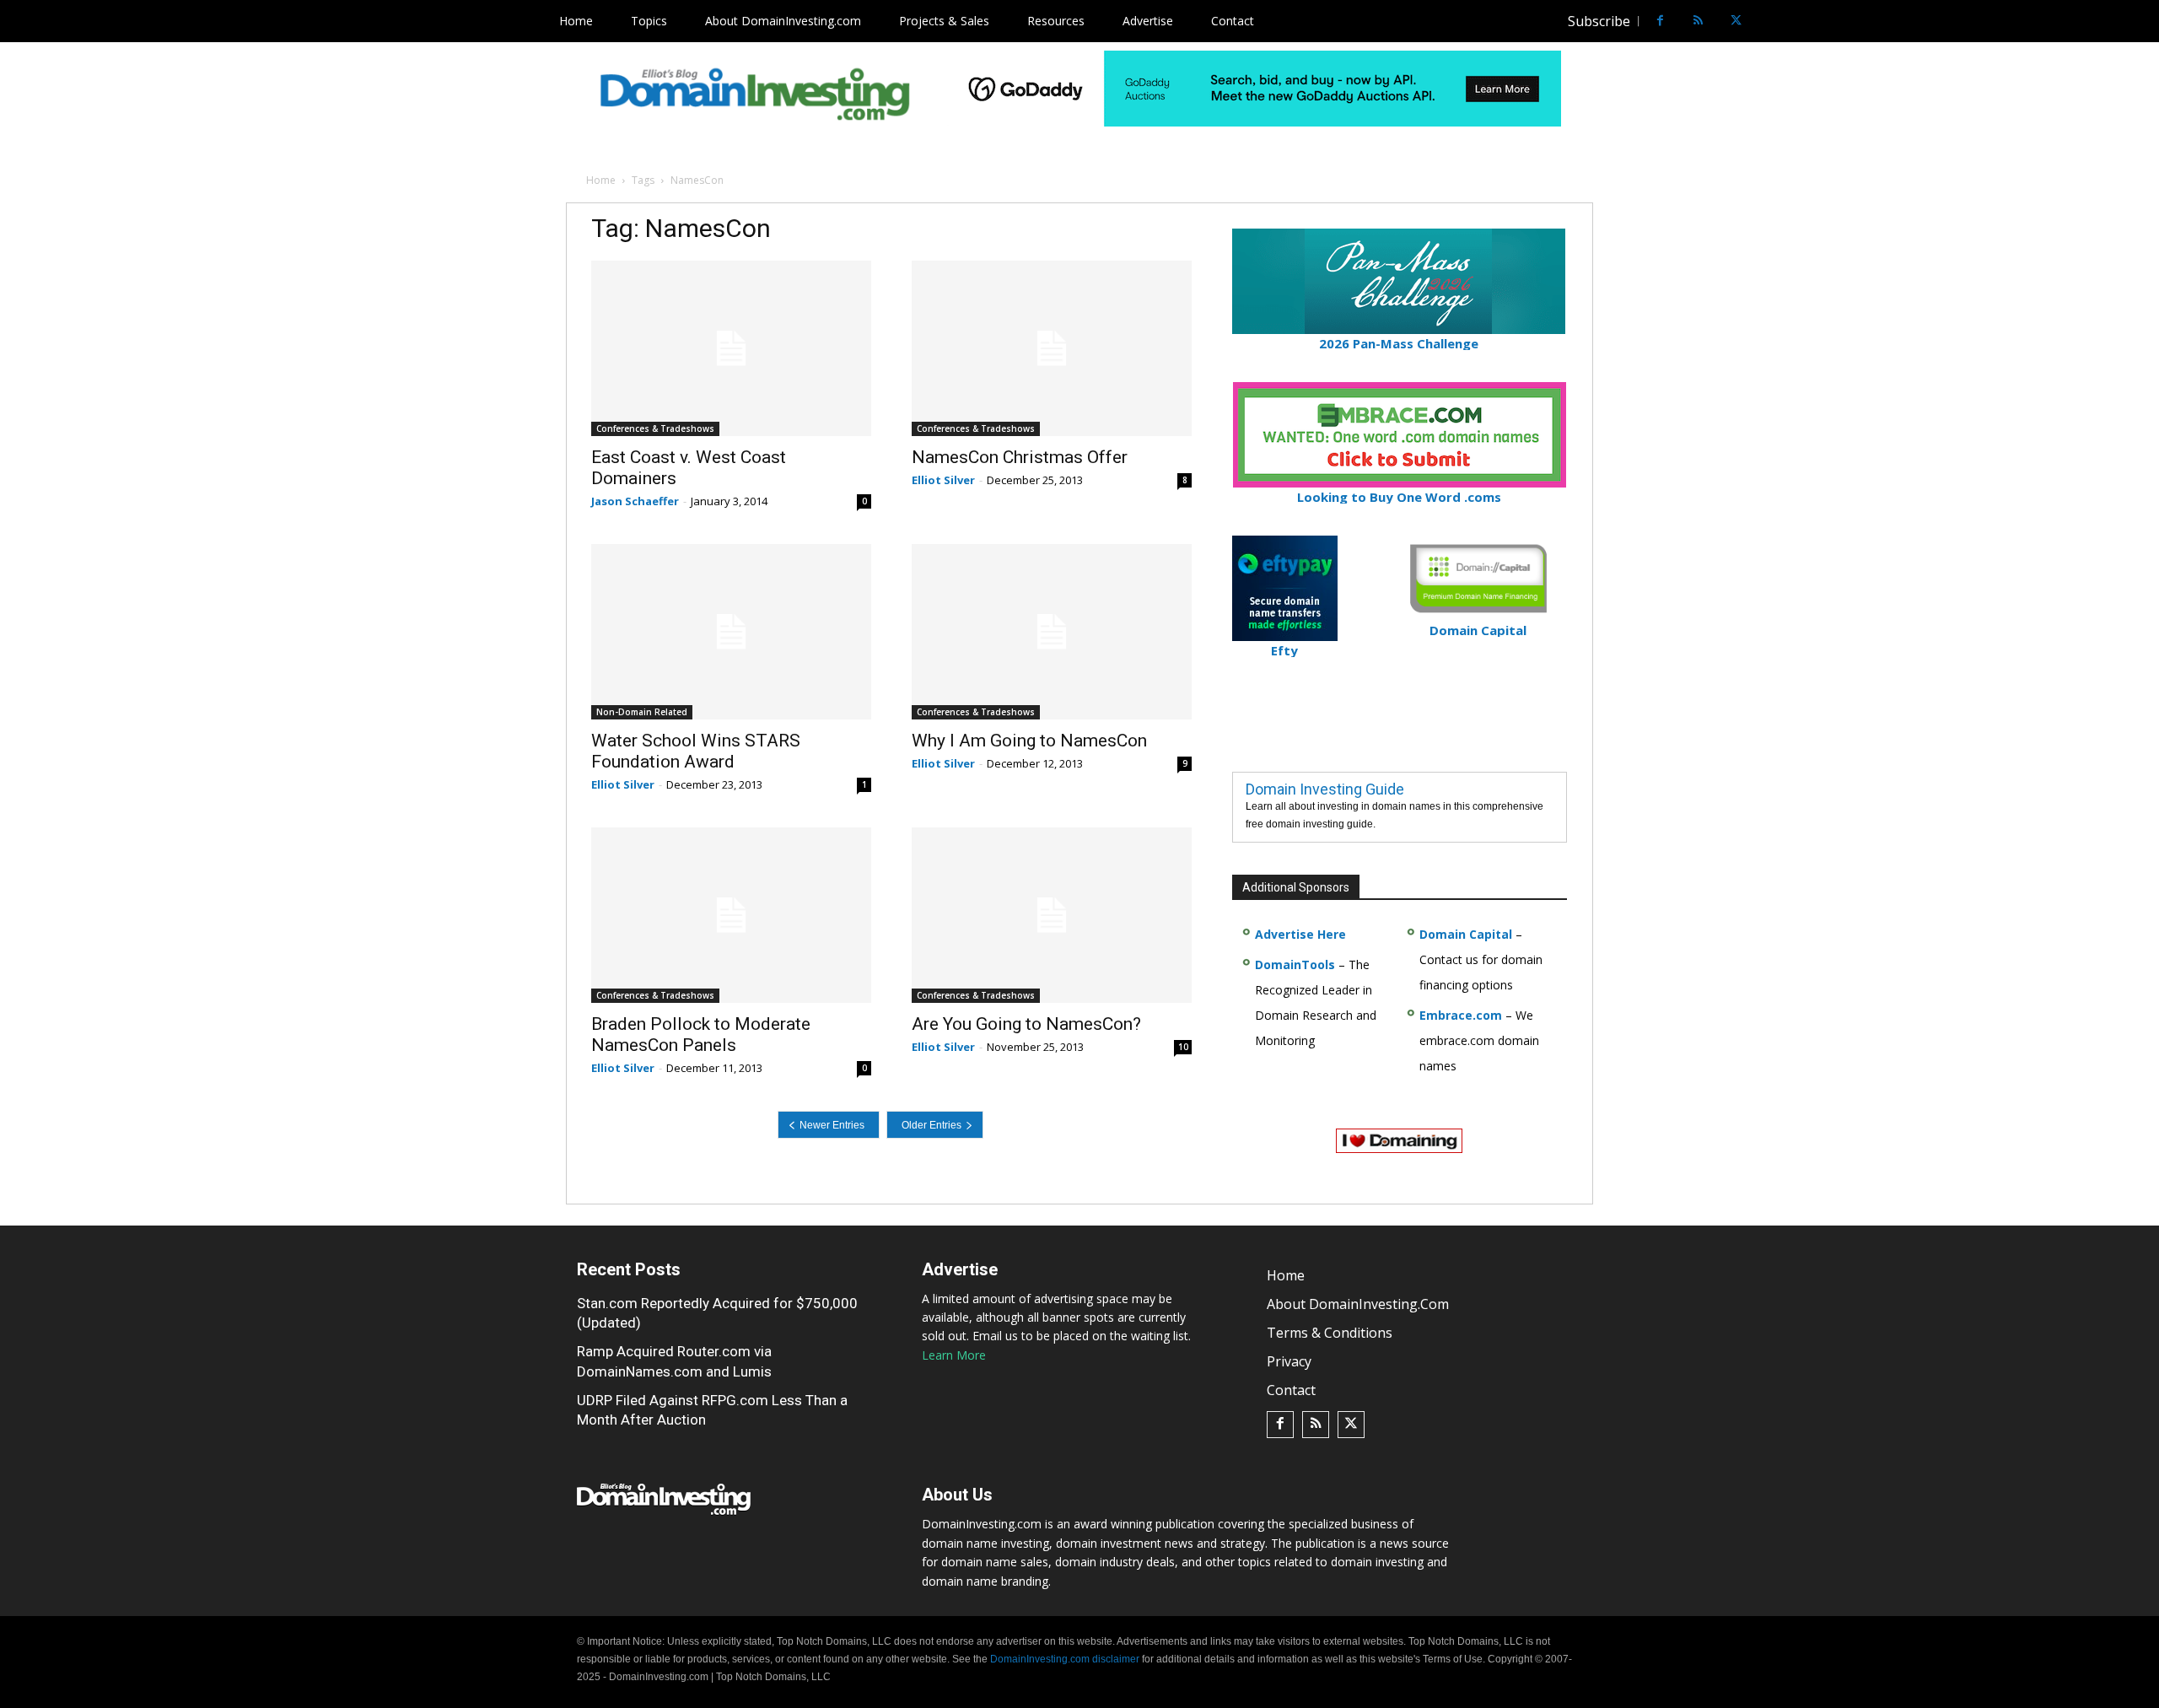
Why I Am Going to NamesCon (1029, 741)
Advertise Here (1300, 934)
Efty (1284, 650)
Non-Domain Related (642, 712)
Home (601, 180)
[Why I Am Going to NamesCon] (1052, 632)
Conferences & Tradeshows (655, 428)
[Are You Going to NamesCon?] (1052, 915)
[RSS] (1698, 22)
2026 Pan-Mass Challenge (1399, 343)
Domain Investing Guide (1325, 789)
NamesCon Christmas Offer (1020, 457)
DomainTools (1295, 964)
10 (1183, 1047)
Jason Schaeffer (635, 501)
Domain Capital (1466, 934)
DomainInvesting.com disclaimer (1065, 1659)
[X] (1736, 22)
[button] (1768, 21)
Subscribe (1599, 21)
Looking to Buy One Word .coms (1399, 497)
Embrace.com (1461, 1015)
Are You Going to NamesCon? (1026, 1024)
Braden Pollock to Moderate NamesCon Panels (701, 1034)
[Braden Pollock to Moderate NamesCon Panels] (731, 915)
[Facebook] (1660, 22)
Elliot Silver (943, 480)
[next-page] (935, 1125)
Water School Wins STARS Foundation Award (696, 751)
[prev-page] (829, 1125)
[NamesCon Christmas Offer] (1052, 348)
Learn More (954, 1355)
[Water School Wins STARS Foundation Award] (731, 632)
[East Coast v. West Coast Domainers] (731, 348)
